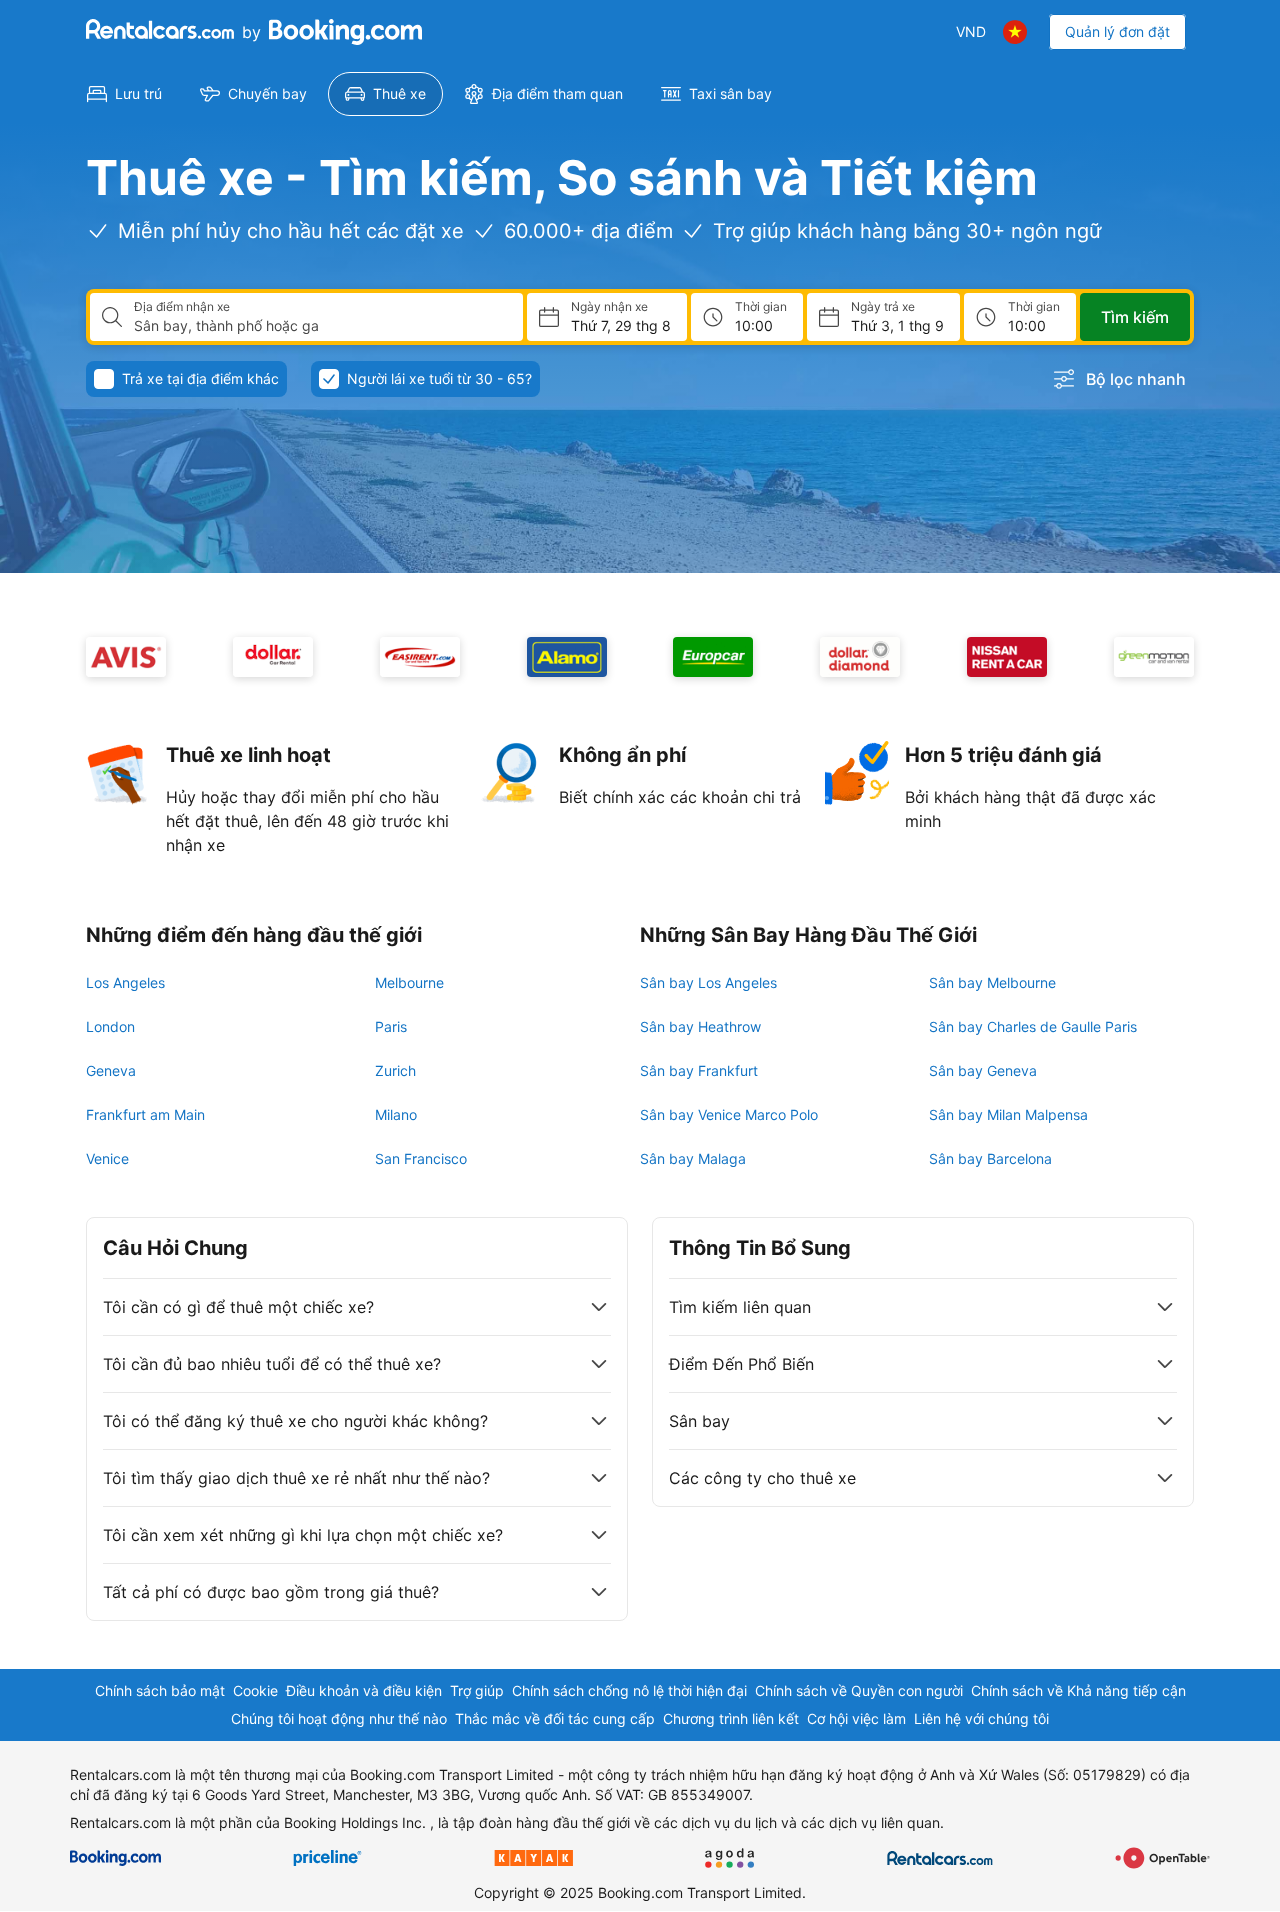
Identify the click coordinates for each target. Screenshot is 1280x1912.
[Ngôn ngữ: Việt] (1015, 32)
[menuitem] (124, 94)
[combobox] (320, 326)
